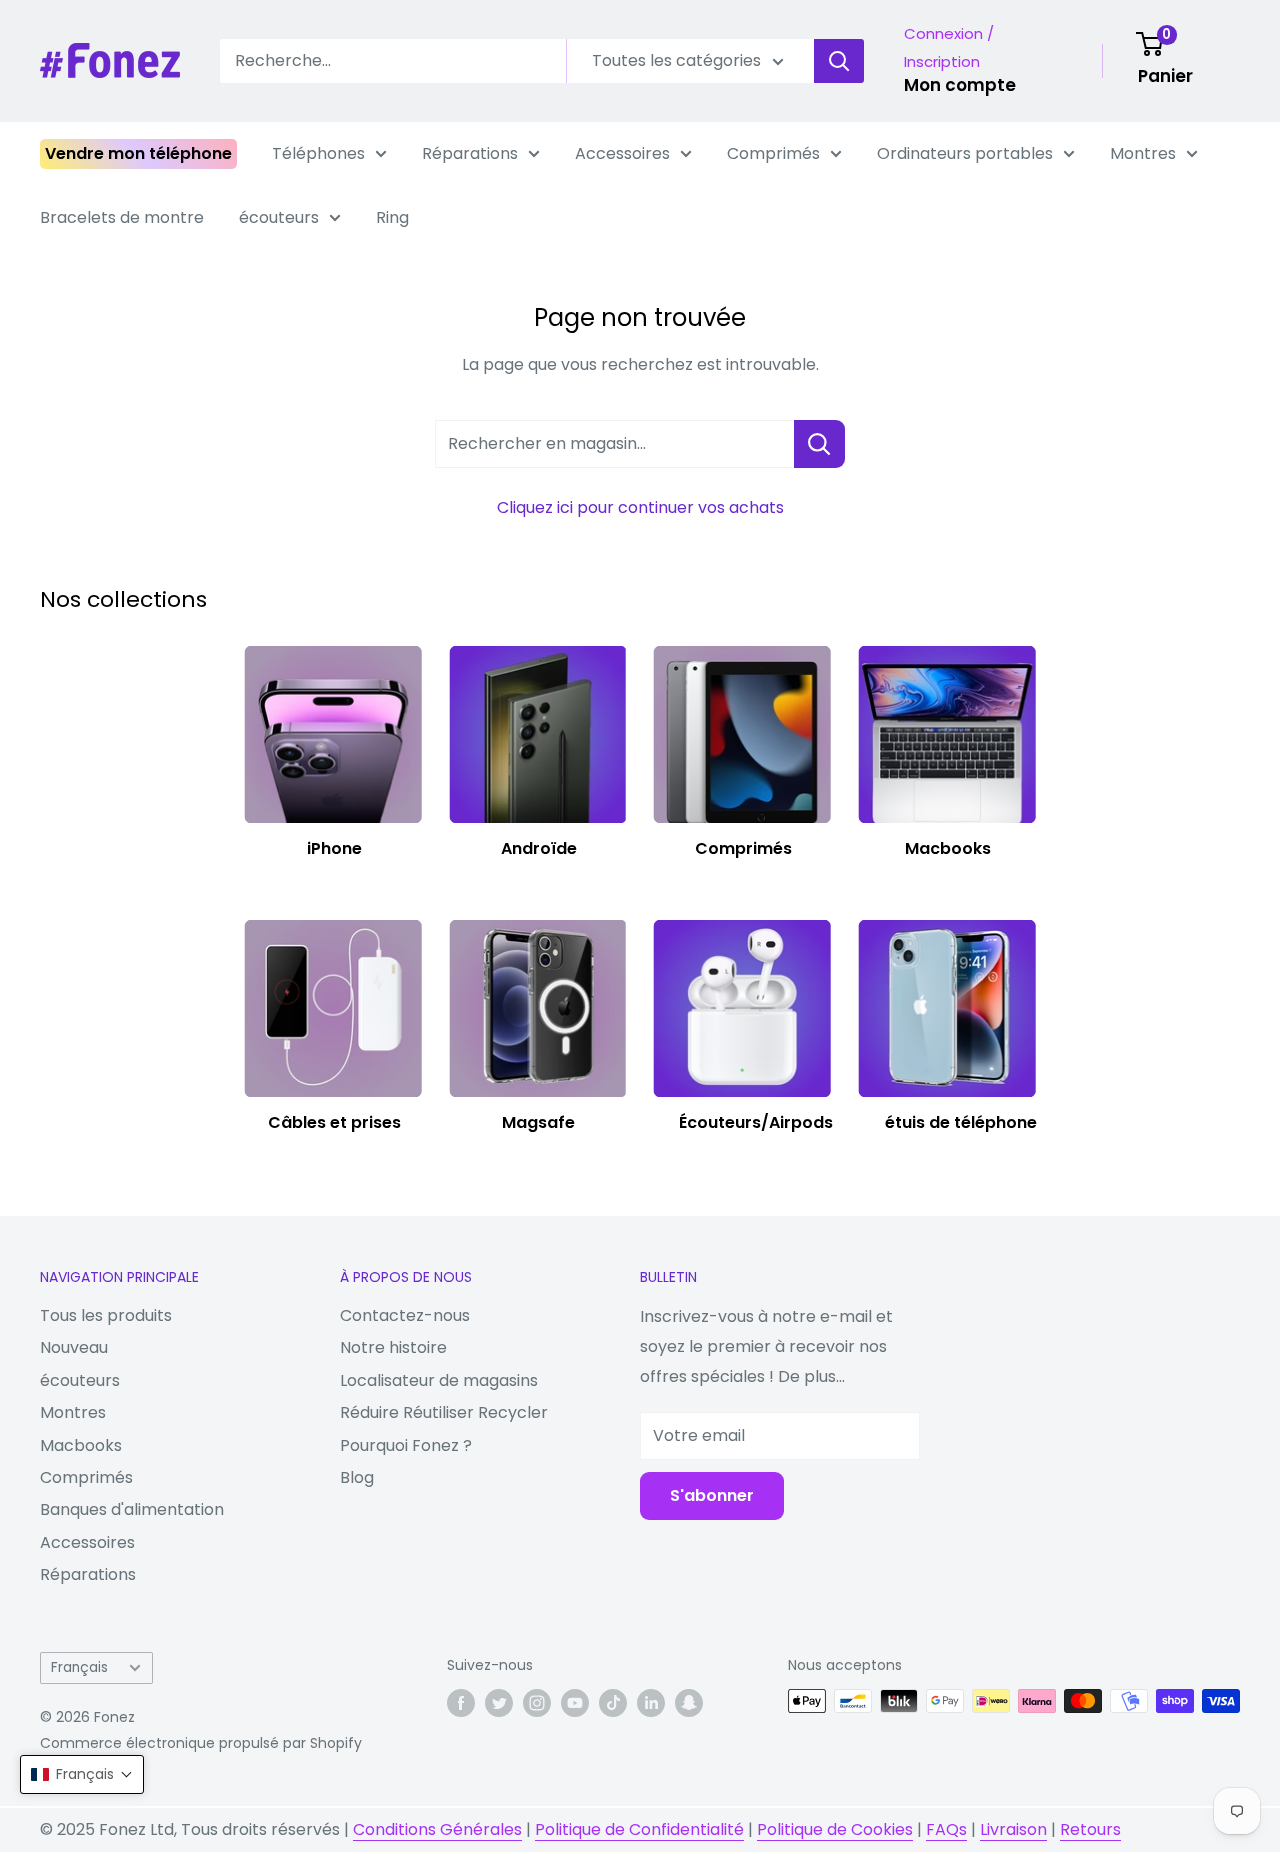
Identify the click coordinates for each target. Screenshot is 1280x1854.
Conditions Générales (437, 1829)
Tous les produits (106, 1315)
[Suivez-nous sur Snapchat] (689, 1703)
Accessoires (622, 153)
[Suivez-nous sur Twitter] (499, 1703)
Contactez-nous (405, 1315)
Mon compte (960, 85)
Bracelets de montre (122, 217)
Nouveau (74, 1347)
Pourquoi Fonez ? (406, 1445)
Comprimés (773, 153)
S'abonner (712, 1495)
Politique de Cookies (835, 1829)
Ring (392, 217)
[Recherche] (839, 61)
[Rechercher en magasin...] (819, 444)
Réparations (470, 153)
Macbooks (81, 1445)
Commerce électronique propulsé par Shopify (201, 1743)
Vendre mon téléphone (138, 153)
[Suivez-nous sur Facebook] (461, 1703)
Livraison (1013, 1829)
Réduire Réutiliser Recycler (444, 1412)
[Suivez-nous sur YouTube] (575, 1703)
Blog (357, 1477)
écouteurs (279, 217)
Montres (1143, 153)
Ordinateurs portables (965, 153)
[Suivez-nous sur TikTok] (613, 1703)
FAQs (946, 1829)
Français (79, 1667)
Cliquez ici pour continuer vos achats (640, 507)
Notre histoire (393, 1347)
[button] (82, 1774)
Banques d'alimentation (132, 1509)
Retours (1090, 1829)
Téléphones (318, 153)
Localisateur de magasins (439, 1380)
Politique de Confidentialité (639, 1829)
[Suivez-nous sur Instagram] (537, 1703)
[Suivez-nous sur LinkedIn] (651, 1703)
